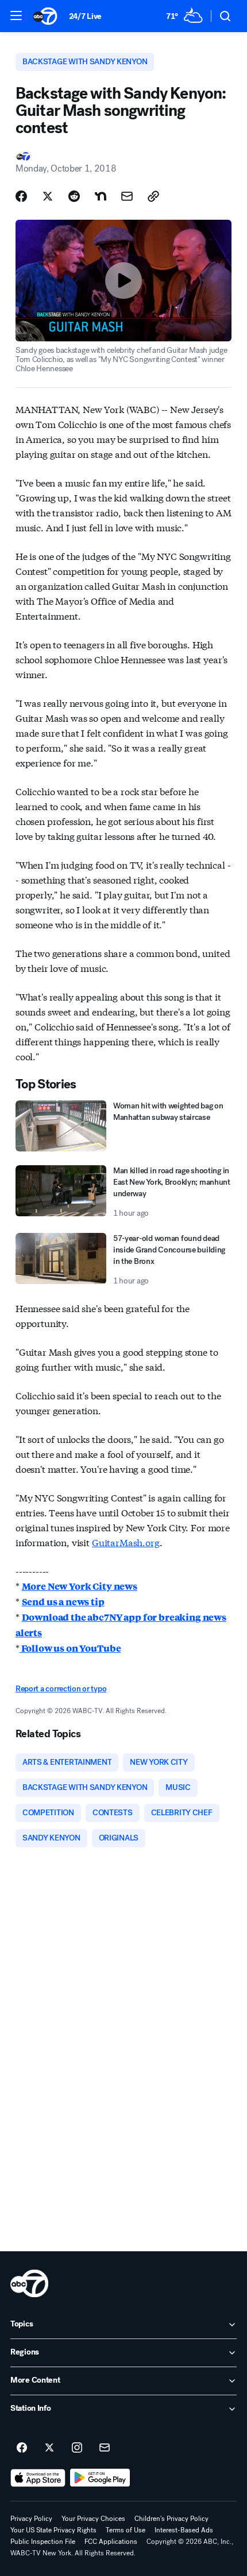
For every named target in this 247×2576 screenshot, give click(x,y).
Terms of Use (126, 2530)
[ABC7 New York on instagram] (77, 2448)
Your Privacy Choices (93, 2519)
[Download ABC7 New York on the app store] (38, 2478)
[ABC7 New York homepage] (45, 16)
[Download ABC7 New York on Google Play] (100, 2478)
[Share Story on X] (48, 196)
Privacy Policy (31, 2519)
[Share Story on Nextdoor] (101, 196)
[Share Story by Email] (127, 196)
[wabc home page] (29, 2283)
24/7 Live (85, 16)
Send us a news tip (63, 1602)
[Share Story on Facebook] (21, 196)
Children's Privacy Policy (171, 2519)
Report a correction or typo (61, 1689)
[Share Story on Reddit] (74, 196)
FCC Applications (111, 2542)
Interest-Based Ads (184, 2530)
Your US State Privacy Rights (53, 2530)
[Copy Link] (153, 196)
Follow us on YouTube (70, 1648)
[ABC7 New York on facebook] (22, 2448)
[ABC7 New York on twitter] (49, 2448)
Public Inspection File (43, 2542)
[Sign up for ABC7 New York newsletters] (105, 2448)
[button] (16, 15)
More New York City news (80, 1586)
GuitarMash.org (126, 1542)
